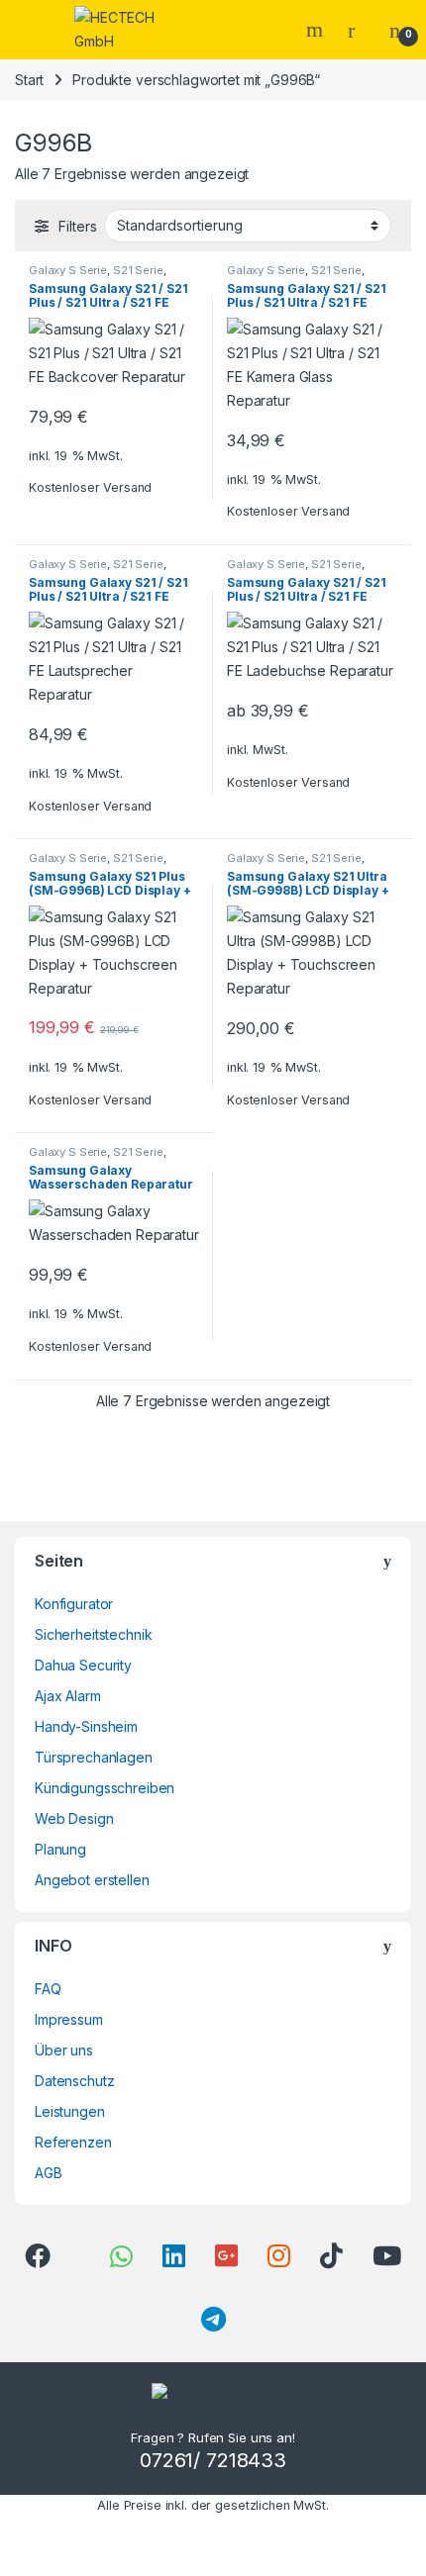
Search (317, 30)
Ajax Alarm (68, 1696)
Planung (60, 1849)
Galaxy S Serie (68, 270)
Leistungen (70, 2111)
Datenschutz (74, 2081)
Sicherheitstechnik (93, 1634)
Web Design (74, 1818)
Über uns (64, 2050)
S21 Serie (138, 270)
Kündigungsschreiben (105, 1788)
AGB (49, 2173)
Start (29, 80)
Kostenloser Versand (90, 487)
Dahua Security (83, 1665)
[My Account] (359, 30)
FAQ (48, 1989)
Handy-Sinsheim (86, 1726)
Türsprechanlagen (94, 1757)
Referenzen (73, 2142)
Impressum (69, 2019)
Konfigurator (74, 1604)
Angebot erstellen (92, 1880)
